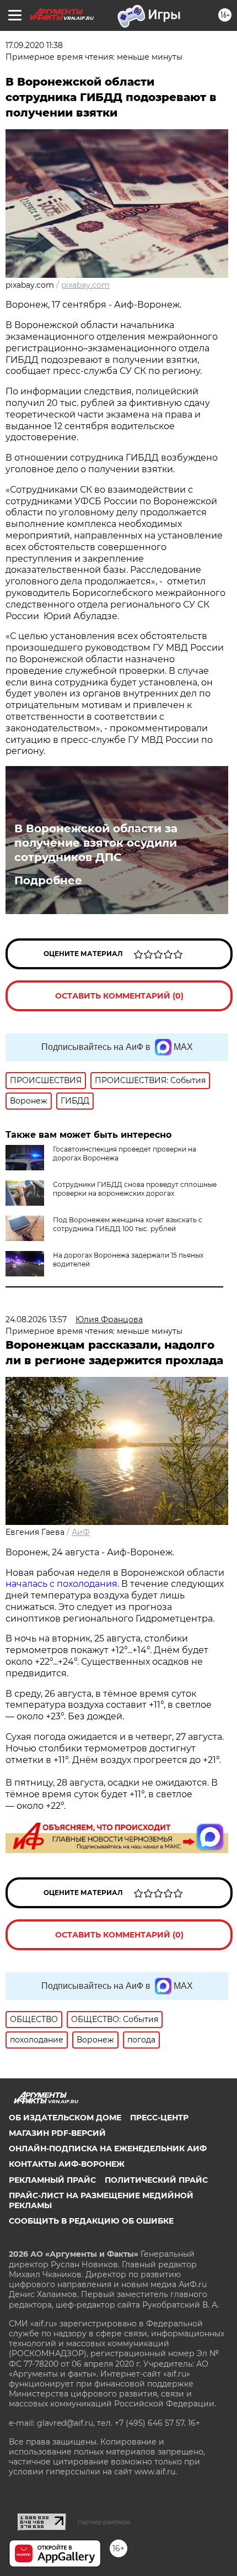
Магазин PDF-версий (57, 2133)
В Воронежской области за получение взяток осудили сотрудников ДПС (96, 843)
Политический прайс (156, 2180)
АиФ (81, 1532)
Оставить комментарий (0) (119, 996)
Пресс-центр (159, 2118)
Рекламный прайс (52, 2180)
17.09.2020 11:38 (34, 45)
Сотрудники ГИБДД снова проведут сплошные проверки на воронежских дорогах (135, 1189)
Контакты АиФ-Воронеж (67, 2164)
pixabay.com (85, 285)
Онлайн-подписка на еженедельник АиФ (108, 2149)
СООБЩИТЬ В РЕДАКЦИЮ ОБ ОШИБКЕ (91, 2221)
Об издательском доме (65, 2118)
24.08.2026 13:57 (36, 1319)
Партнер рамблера (104, 2522)
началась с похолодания (61, 1584)
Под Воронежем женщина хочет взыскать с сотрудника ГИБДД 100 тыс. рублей (128, 1224)
